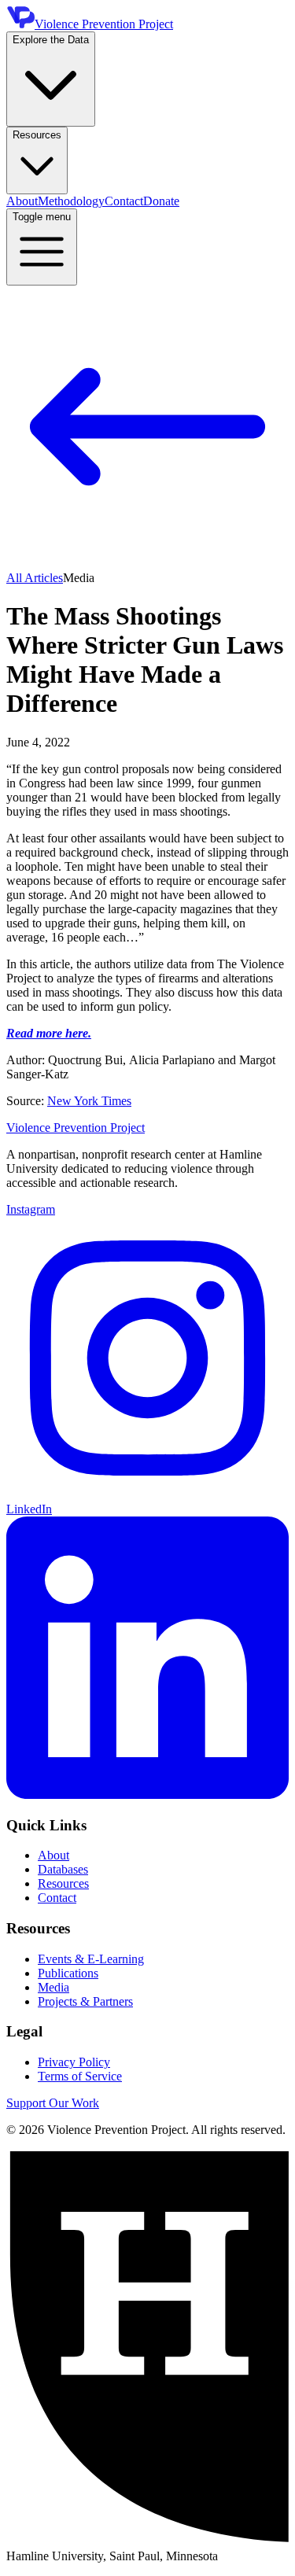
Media (53, 1987)
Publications (68, 1973)
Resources (37, 135)
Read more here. (49, 1033)
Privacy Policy (74, 2062)
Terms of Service (80, 2076)
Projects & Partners (85, 2001)
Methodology (71, 201)
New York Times (89, 1101)
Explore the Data (51, 40)
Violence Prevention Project (76, 1128)
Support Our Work (53, 2103)
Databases (63, 1869)
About (22, 201)
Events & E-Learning (91, 1959)
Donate (161, 201)
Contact (124, 201)
